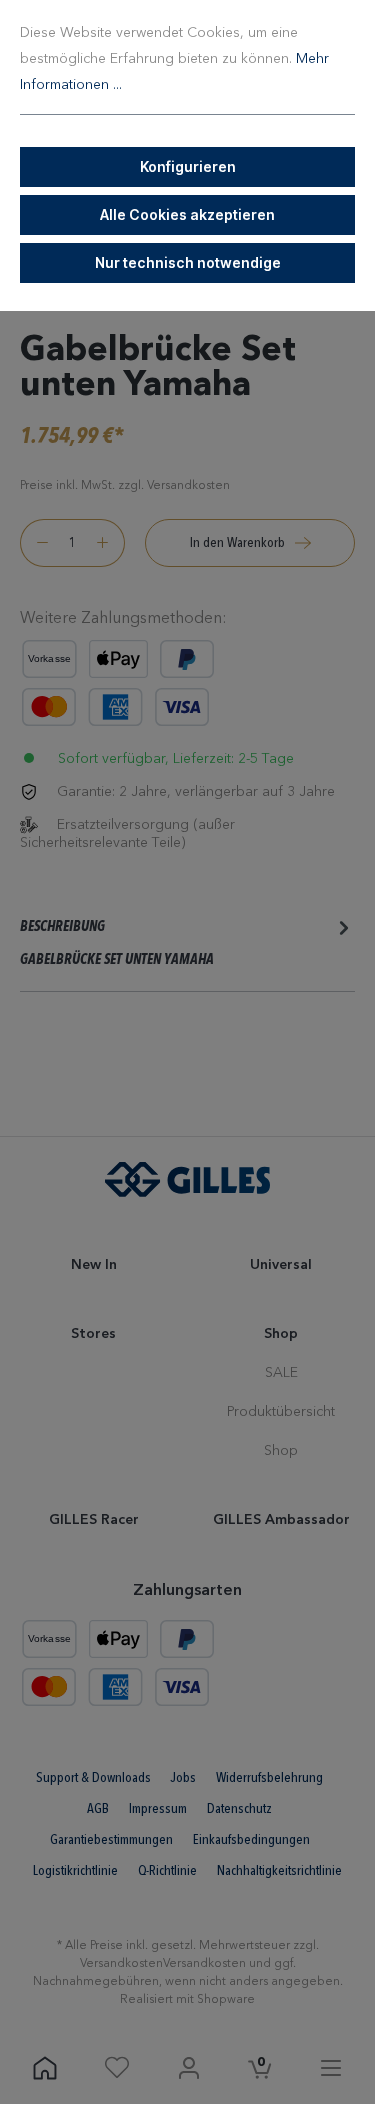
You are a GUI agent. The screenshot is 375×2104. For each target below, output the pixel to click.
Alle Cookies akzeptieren (187, 214)
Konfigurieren (188, 166)
